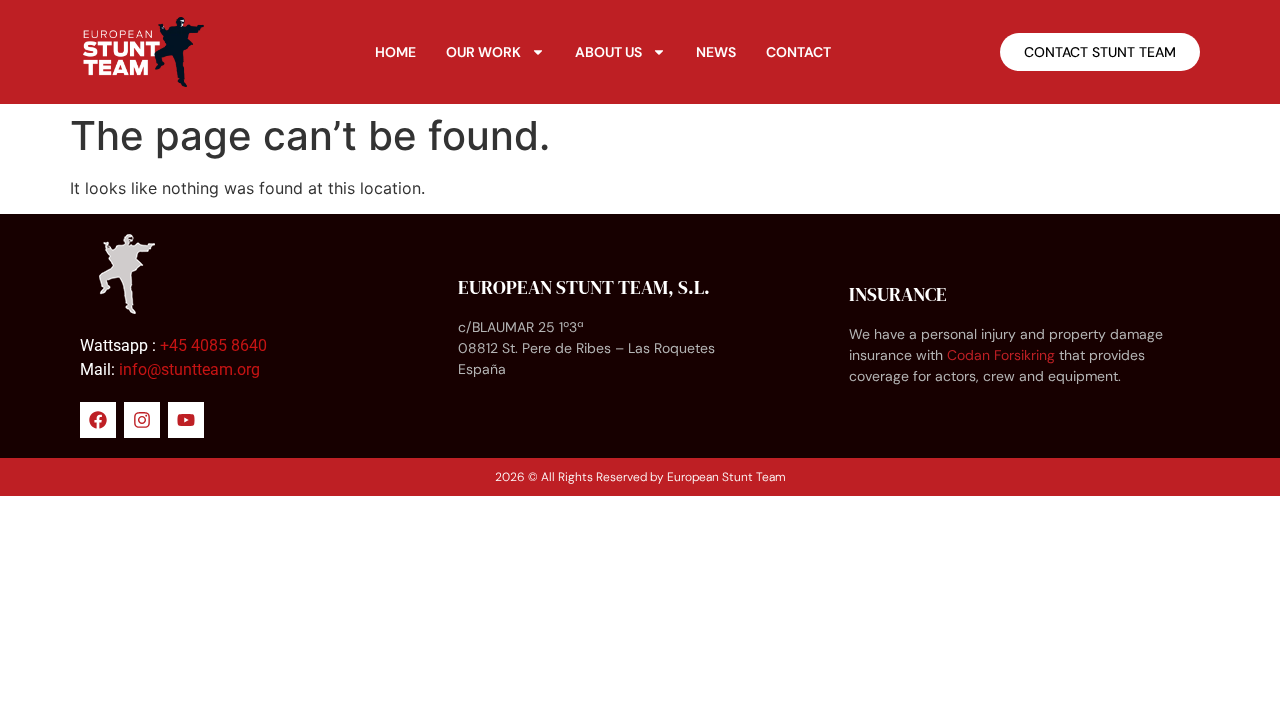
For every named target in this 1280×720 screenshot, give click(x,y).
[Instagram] (142, 420)
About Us (608, 52)
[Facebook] (98, 420)
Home (395, 52)
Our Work (483, 52)
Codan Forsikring (1001, 355)
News (716, 52)
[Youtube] (186, 420)
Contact (798, 52)
